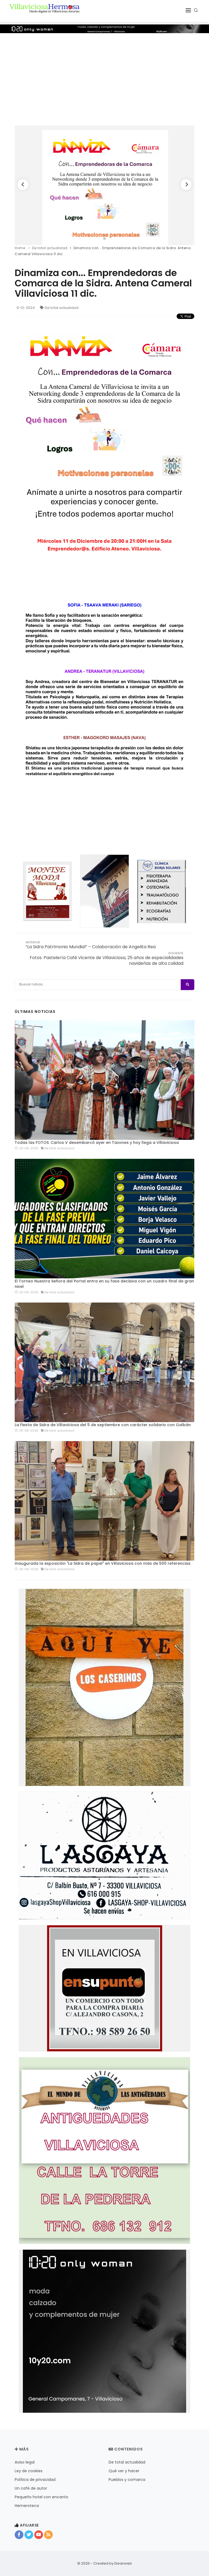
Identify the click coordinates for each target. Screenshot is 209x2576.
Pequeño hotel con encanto (42, 2497)
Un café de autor (31, 2488)
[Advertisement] (104, 74)
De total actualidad (62, 308)
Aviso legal (25, 2462)
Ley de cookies (29, 2471)
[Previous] (23, 184)
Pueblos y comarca (127, 2480)
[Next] (186, 184)
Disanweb (123, 2563)
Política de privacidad (35, 2480)
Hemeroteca (27, 2506)
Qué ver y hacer (124, 2471)
